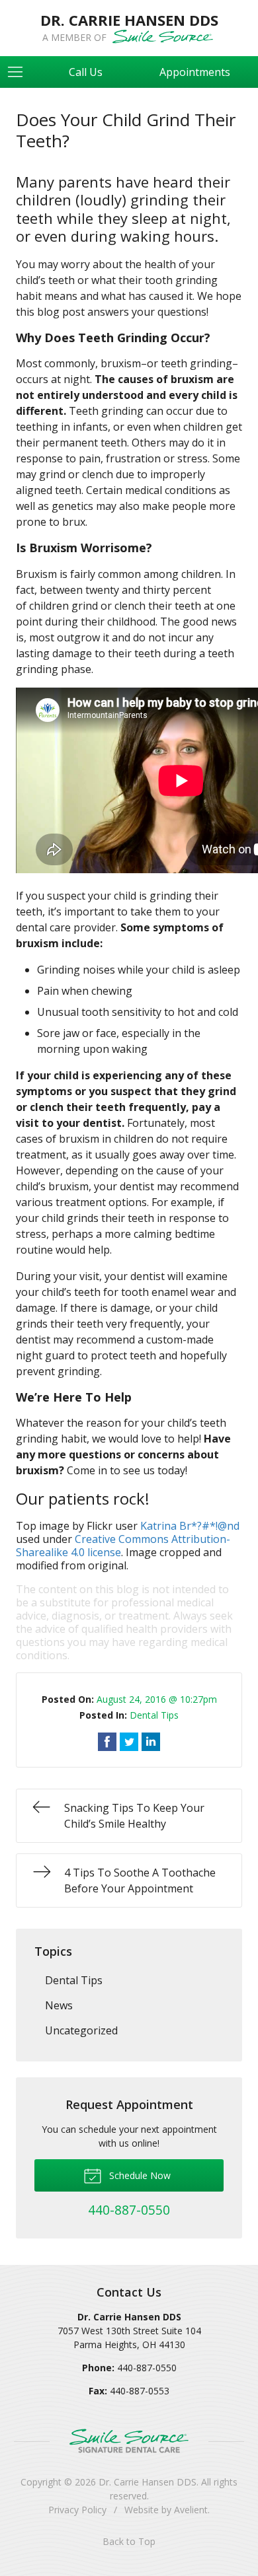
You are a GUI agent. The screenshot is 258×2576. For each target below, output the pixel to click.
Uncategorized (81, 2030)
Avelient (191, 2510)
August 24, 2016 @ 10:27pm (157, 1699)
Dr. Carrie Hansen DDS (148, 2482)
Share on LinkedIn (151, 1742)
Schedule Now (139, 2175)
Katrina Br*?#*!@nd (190, 1526)
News (59, 2005)
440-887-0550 (147, 2368)
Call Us (86, 72)
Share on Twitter (129, 1742)
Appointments (195, 72)
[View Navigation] (20, 72)
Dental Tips (154, 1715)
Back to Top (129, 2541)
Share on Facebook (107, 1742)
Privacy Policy (77, 2510)
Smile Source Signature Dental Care (129, 2441)
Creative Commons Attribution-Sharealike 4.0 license (123, 1546)
